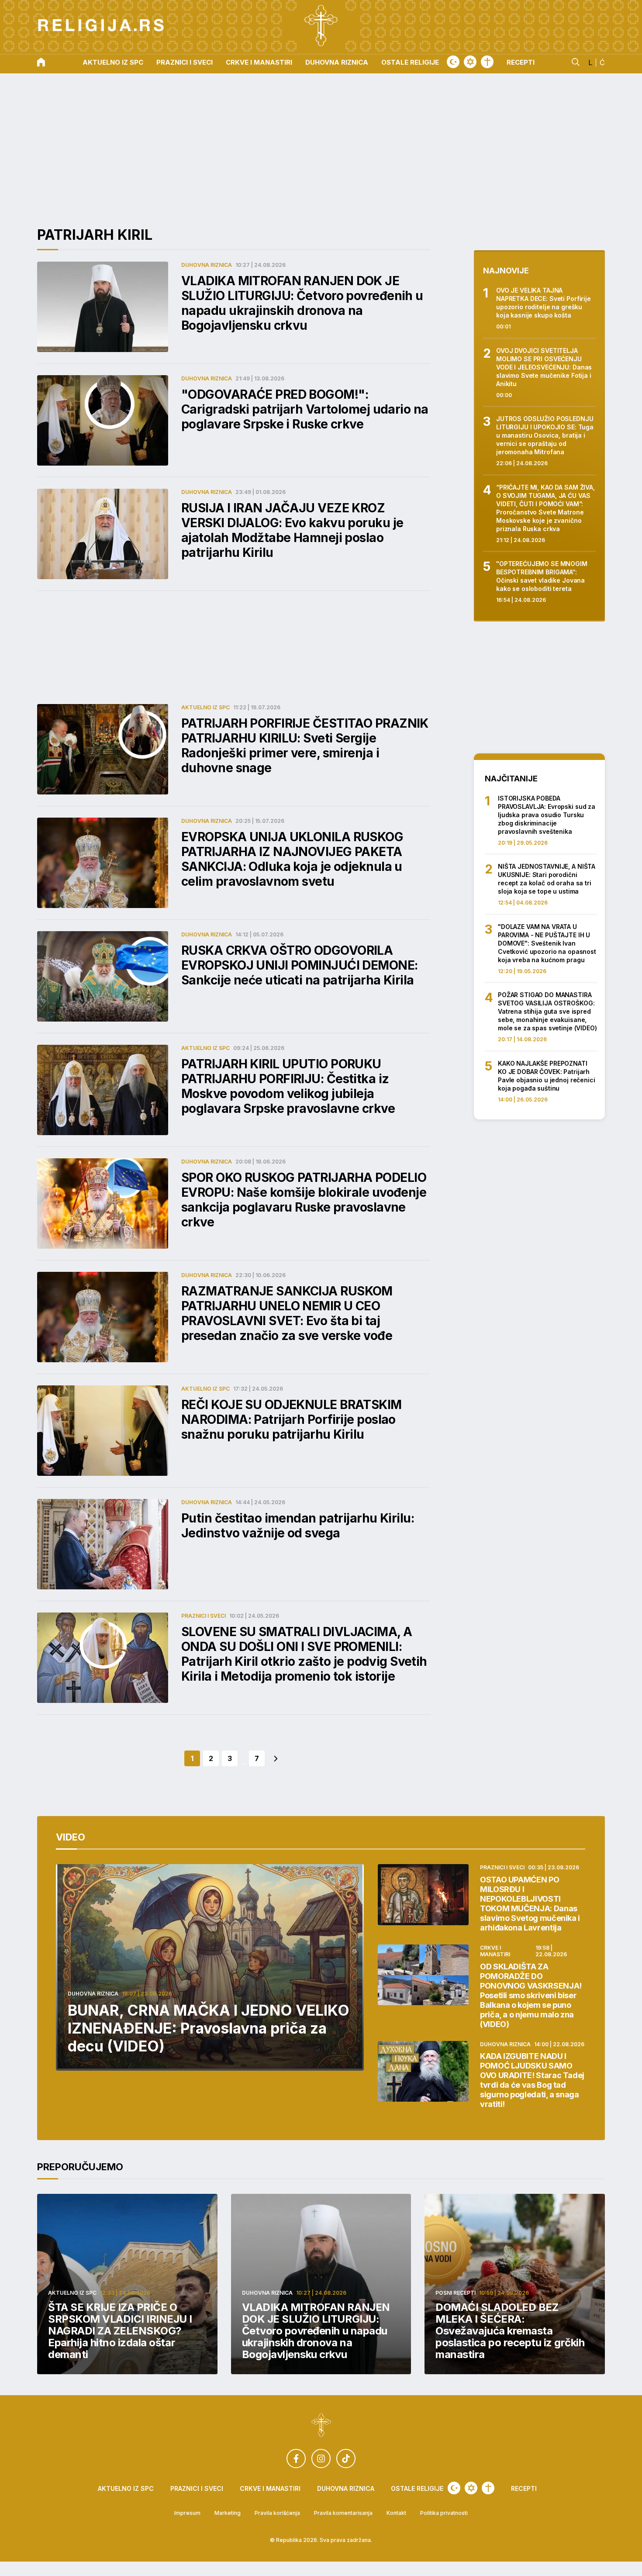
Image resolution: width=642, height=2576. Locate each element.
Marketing (228, 2513)
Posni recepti (456, 2293)
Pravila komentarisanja (343, 2513)
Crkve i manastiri (259, 63)
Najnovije (506, 271)
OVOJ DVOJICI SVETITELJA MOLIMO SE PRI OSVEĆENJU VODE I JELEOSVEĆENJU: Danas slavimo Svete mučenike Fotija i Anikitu (544, 367)
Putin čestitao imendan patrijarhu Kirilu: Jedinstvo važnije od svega (298, 1526)
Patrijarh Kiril (95, 235)
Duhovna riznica (337, 63)
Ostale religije (410, 63)
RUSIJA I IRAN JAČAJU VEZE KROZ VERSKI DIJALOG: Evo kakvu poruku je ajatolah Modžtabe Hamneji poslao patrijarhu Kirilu (292, 530)
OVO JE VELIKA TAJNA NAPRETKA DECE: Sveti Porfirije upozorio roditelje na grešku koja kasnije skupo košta (544, 303)
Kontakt (396, 2513)
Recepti (521, 63)
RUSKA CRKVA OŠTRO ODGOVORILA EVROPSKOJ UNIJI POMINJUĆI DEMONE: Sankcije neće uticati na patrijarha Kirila (300, 965)
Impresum (187, 2513)
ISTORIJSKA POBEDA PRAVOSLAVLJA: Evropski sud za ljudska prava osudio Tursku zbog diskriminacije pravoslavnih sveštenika (547, 815)
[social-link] (296, 2459)
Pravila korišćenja (277, 2513)
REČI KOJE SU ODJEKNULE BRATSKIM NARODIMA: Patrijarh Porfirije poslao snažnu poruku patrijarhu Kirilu (292, 1419)
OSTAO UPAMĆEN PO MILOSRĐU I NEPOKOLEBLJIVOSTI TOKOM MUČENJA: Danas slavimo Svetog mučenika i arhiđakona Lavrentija (530, 1904)
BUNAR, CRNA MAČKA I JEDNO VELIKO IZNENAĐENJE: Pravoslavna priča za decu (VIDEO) (209, 2028)
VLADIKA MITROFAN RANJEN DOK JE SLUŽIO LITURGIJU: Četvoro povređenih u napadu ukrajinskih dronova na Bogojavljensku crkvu (302, 303)
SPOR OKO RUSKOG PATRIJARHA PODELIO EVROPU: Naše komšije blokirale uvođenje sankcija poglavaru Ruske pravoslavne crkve (304, 1200)
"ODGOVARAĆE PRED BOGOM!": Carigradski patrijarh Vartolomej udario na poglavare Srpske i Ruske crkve (305, 409)
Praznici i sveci (185, 63)
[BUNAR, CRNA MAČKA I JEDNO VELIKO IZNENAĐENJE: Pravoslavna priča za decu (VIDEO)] (210, 1967)
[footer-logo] (321, 2426)
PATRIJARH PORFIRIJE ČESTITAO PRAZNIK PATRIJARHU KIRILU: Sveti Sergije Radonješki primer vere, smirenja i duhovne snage (305, 746)
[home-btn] (41, 63)
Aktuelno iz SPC (113, 63)
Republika (289, 2540)
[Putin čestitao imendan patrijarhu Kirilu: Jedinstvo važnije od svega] (103, 1544)
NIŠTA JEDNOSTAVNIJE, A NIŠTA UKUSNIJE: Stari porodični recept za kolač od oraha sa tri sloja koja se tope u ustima (547, 879)
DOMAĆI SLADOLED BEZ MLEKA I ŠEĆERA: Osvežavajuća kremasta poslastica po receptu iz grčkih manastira (510, 2331)
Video (71, 1837)
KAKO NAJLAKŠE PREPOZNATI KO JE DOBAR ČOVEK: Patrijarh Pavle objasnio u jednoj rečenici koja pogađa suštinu (547, 1076)
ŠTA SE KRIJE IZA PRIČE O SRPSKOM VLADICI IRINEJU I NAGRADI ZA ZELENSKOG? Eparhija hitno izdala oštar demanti (120, 2331)
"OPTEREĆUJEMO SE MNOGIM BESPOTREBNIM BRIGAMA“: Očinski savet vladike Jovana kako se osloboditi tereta (542, 576)
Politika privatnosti (444, 2513)
